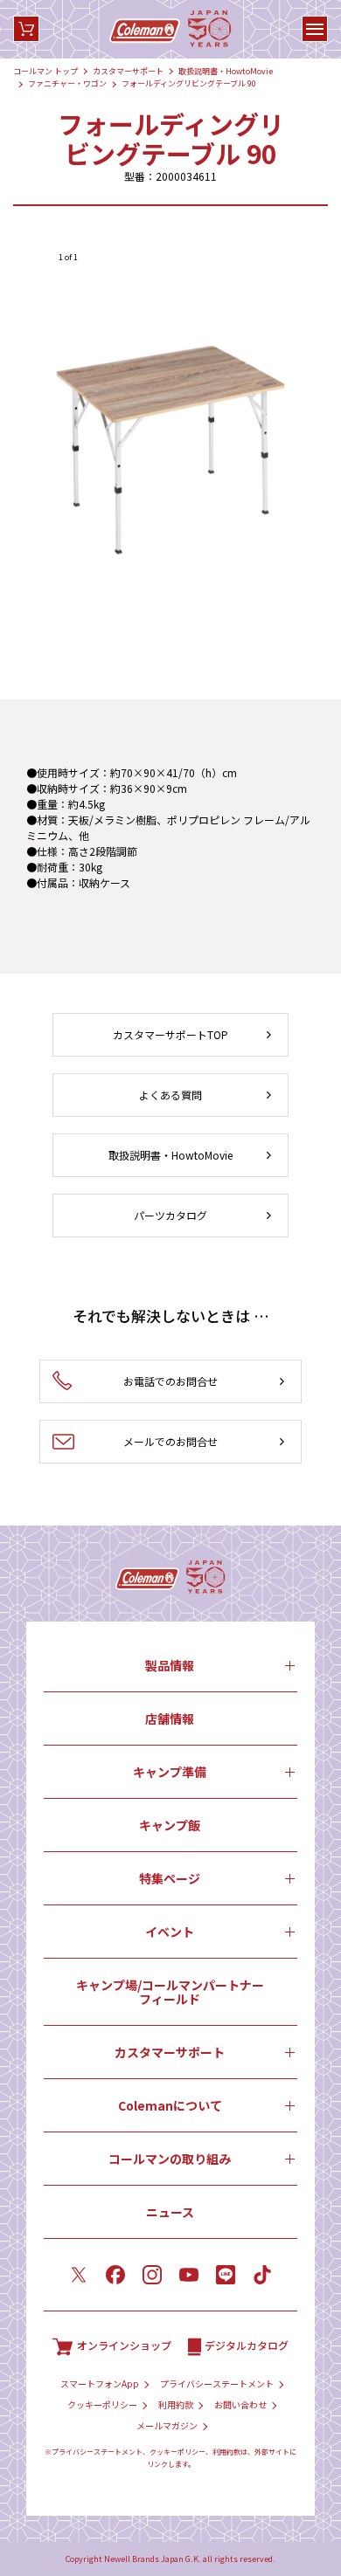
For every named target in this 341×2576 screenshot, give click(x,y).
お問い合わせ (240, 2405)
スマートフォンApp (100, 2384)
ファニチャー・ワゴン (67, 83)
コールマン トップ (45, 71)
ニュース (170, 2212)
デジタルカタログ (247, 2345)
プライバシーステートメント (217, 2384)
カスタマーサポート (128, 71)
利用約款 (176, 2405)
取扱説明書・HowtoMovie (226, 71)
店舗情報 (170, 1718)
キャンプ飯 (170, 1825)
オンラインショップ (124, 2345)
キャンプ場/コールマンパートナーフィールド (170, 1992)
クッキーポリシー (102, 2405)
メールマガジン (167, 2426)
